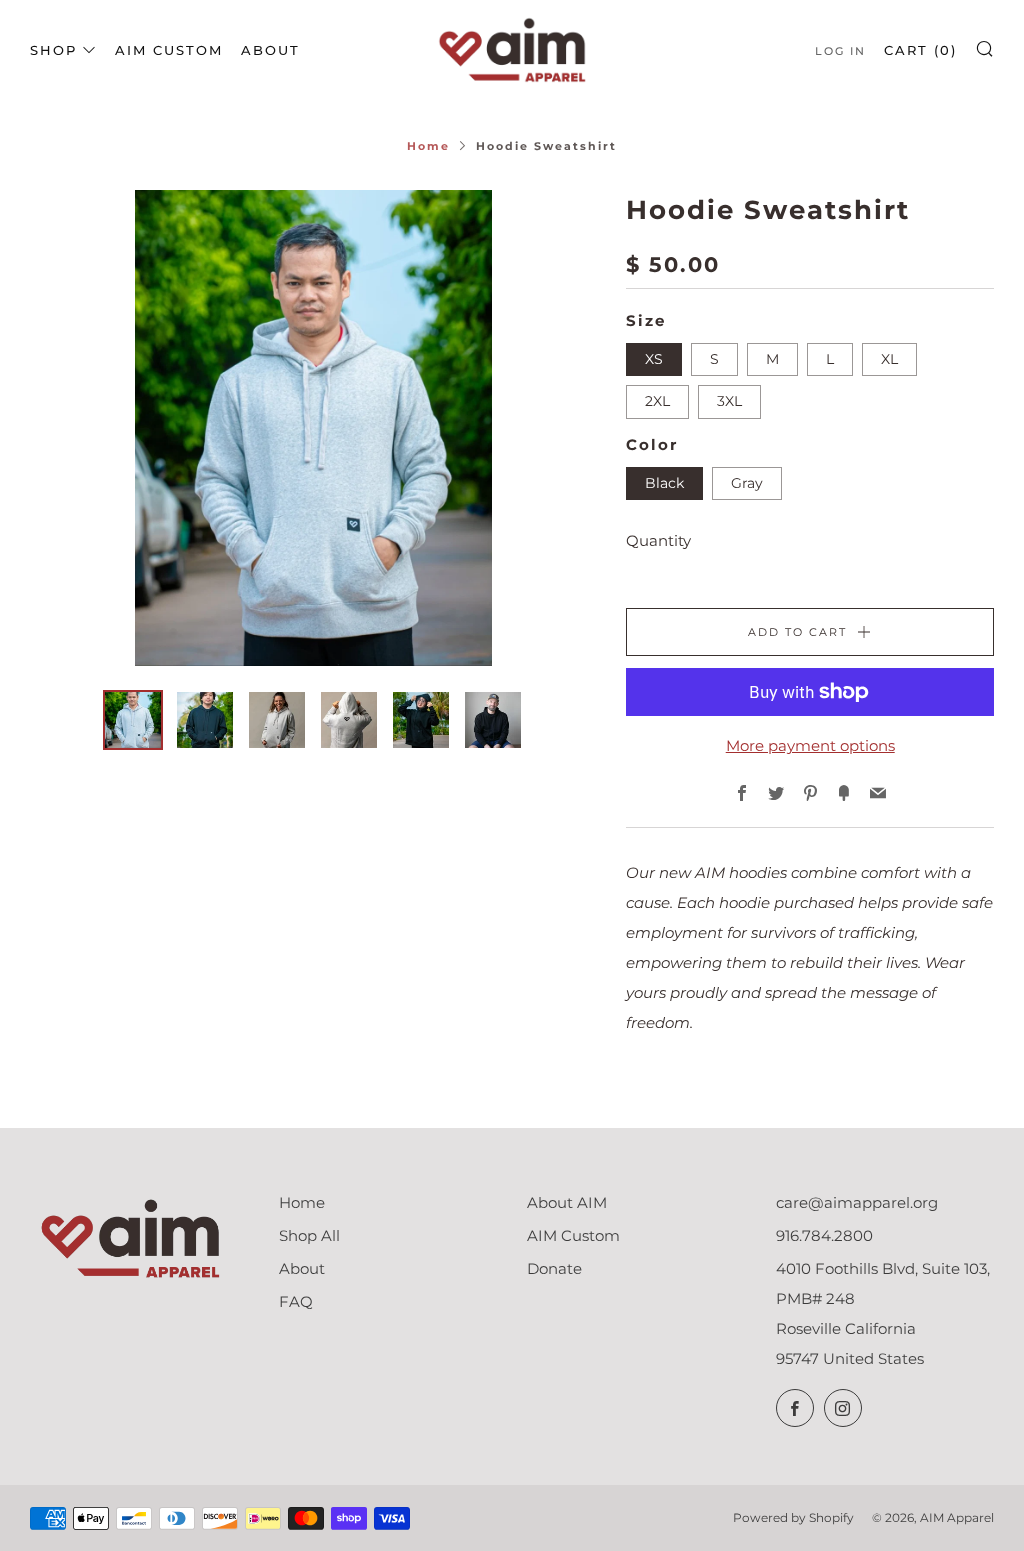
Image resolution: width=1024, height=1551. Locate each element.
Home (428, 146)
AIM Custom (169, 50)
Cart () (920, 50)
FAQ (296, 1301)
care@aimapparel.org (857, 1202)
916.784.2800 (824, 1235)
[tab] (133, 720)
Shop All (309, 1235)
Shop (53, 50)
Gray (747, 483)
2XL (657, 401)
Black (664, 483)
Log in (840, 51)
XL (889, 359)
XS (654, 359)
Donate (554, 1268)
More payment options (810, 745)
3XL (729, 401)
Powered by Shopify (793, 1517)
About (270, 50)
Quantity (658, 540)
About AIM (567, 1202)
